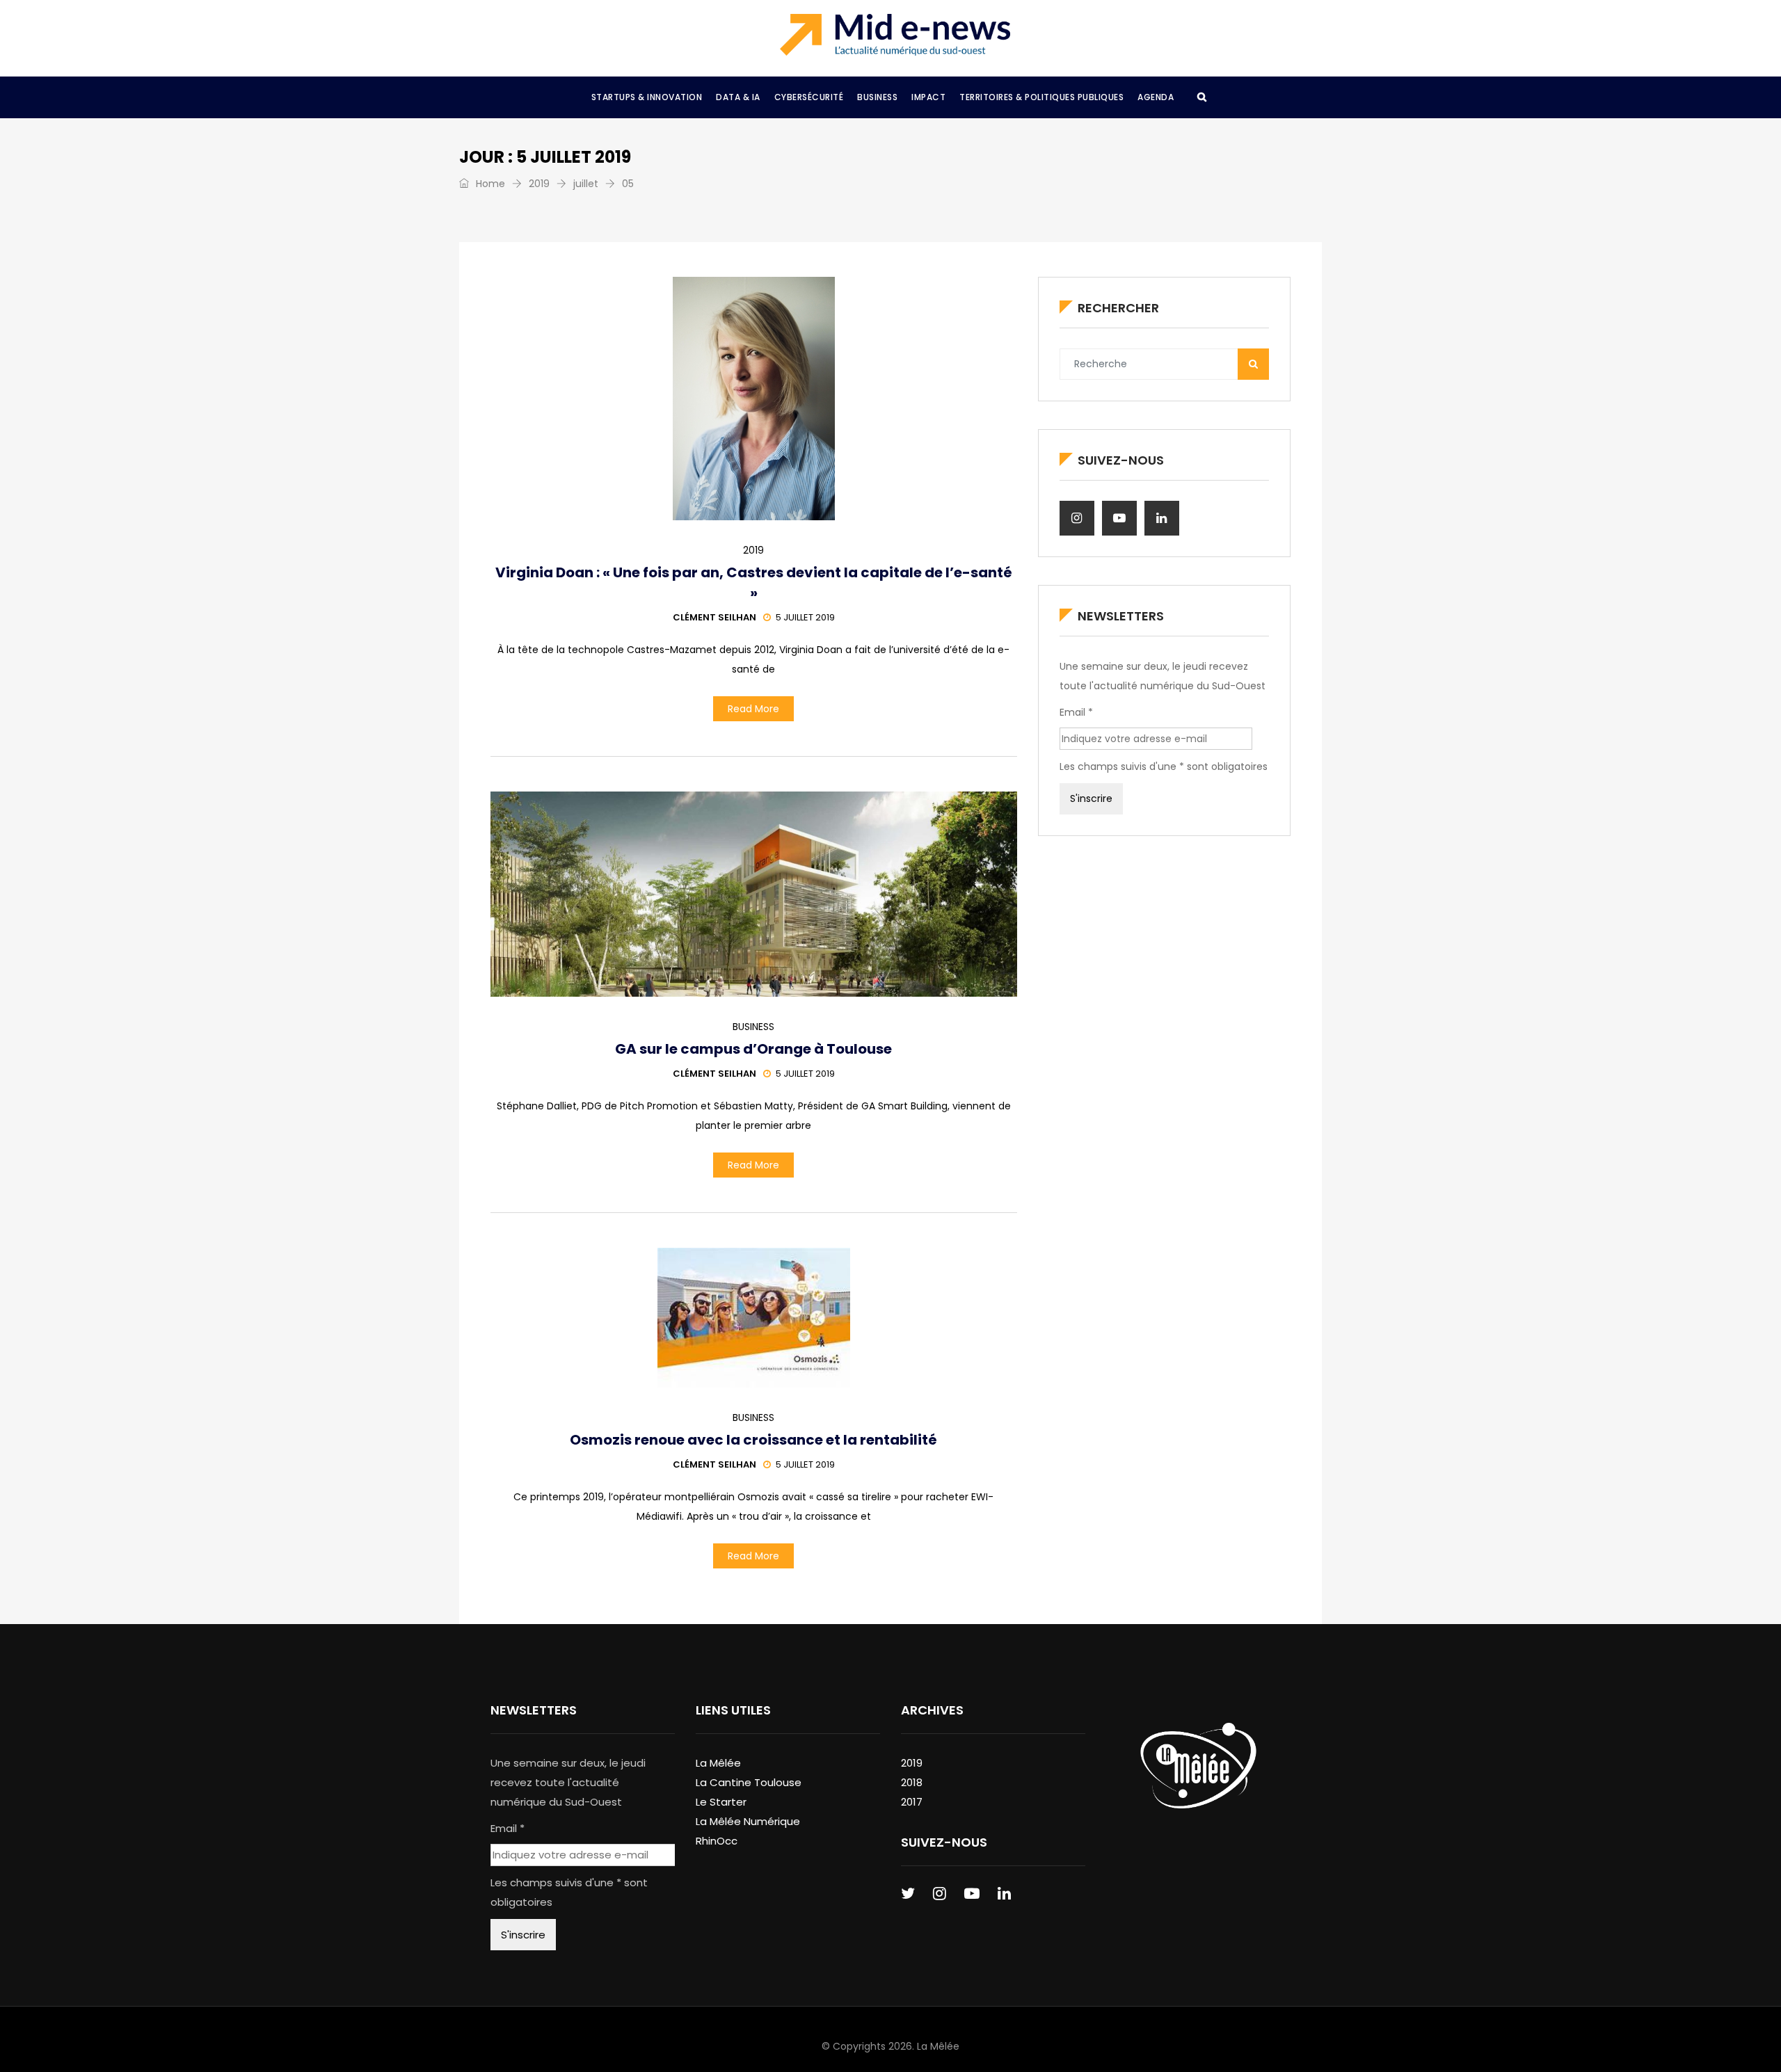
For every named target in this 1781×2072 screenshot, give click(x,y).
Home (489, 184)
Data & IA (738, 97)
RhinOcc (717, 1841)
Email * (1076, 712)
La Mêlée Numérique (748, 1821)
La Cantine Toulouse (749, 1782)
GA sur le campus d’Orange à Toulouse (753, 1049)
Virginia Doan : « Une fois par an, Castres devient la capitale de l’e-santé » (754, 583)
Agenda (1156, 97)
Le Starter (721, 1802)
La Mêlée (718, 1763)
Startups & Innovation (647, 97)
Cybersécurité (809, 97)
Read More (753, 709)
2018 (912, 1782)
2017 (912, 1802)
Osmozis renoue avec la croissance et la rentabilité (753, 1440)
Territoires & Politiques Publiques (1041, 97)
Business (877, 97)
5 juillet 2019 (805, 617)
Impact (928, 97)
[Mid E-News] (895, 35)
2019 (539, 184)
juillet (586, 184)
